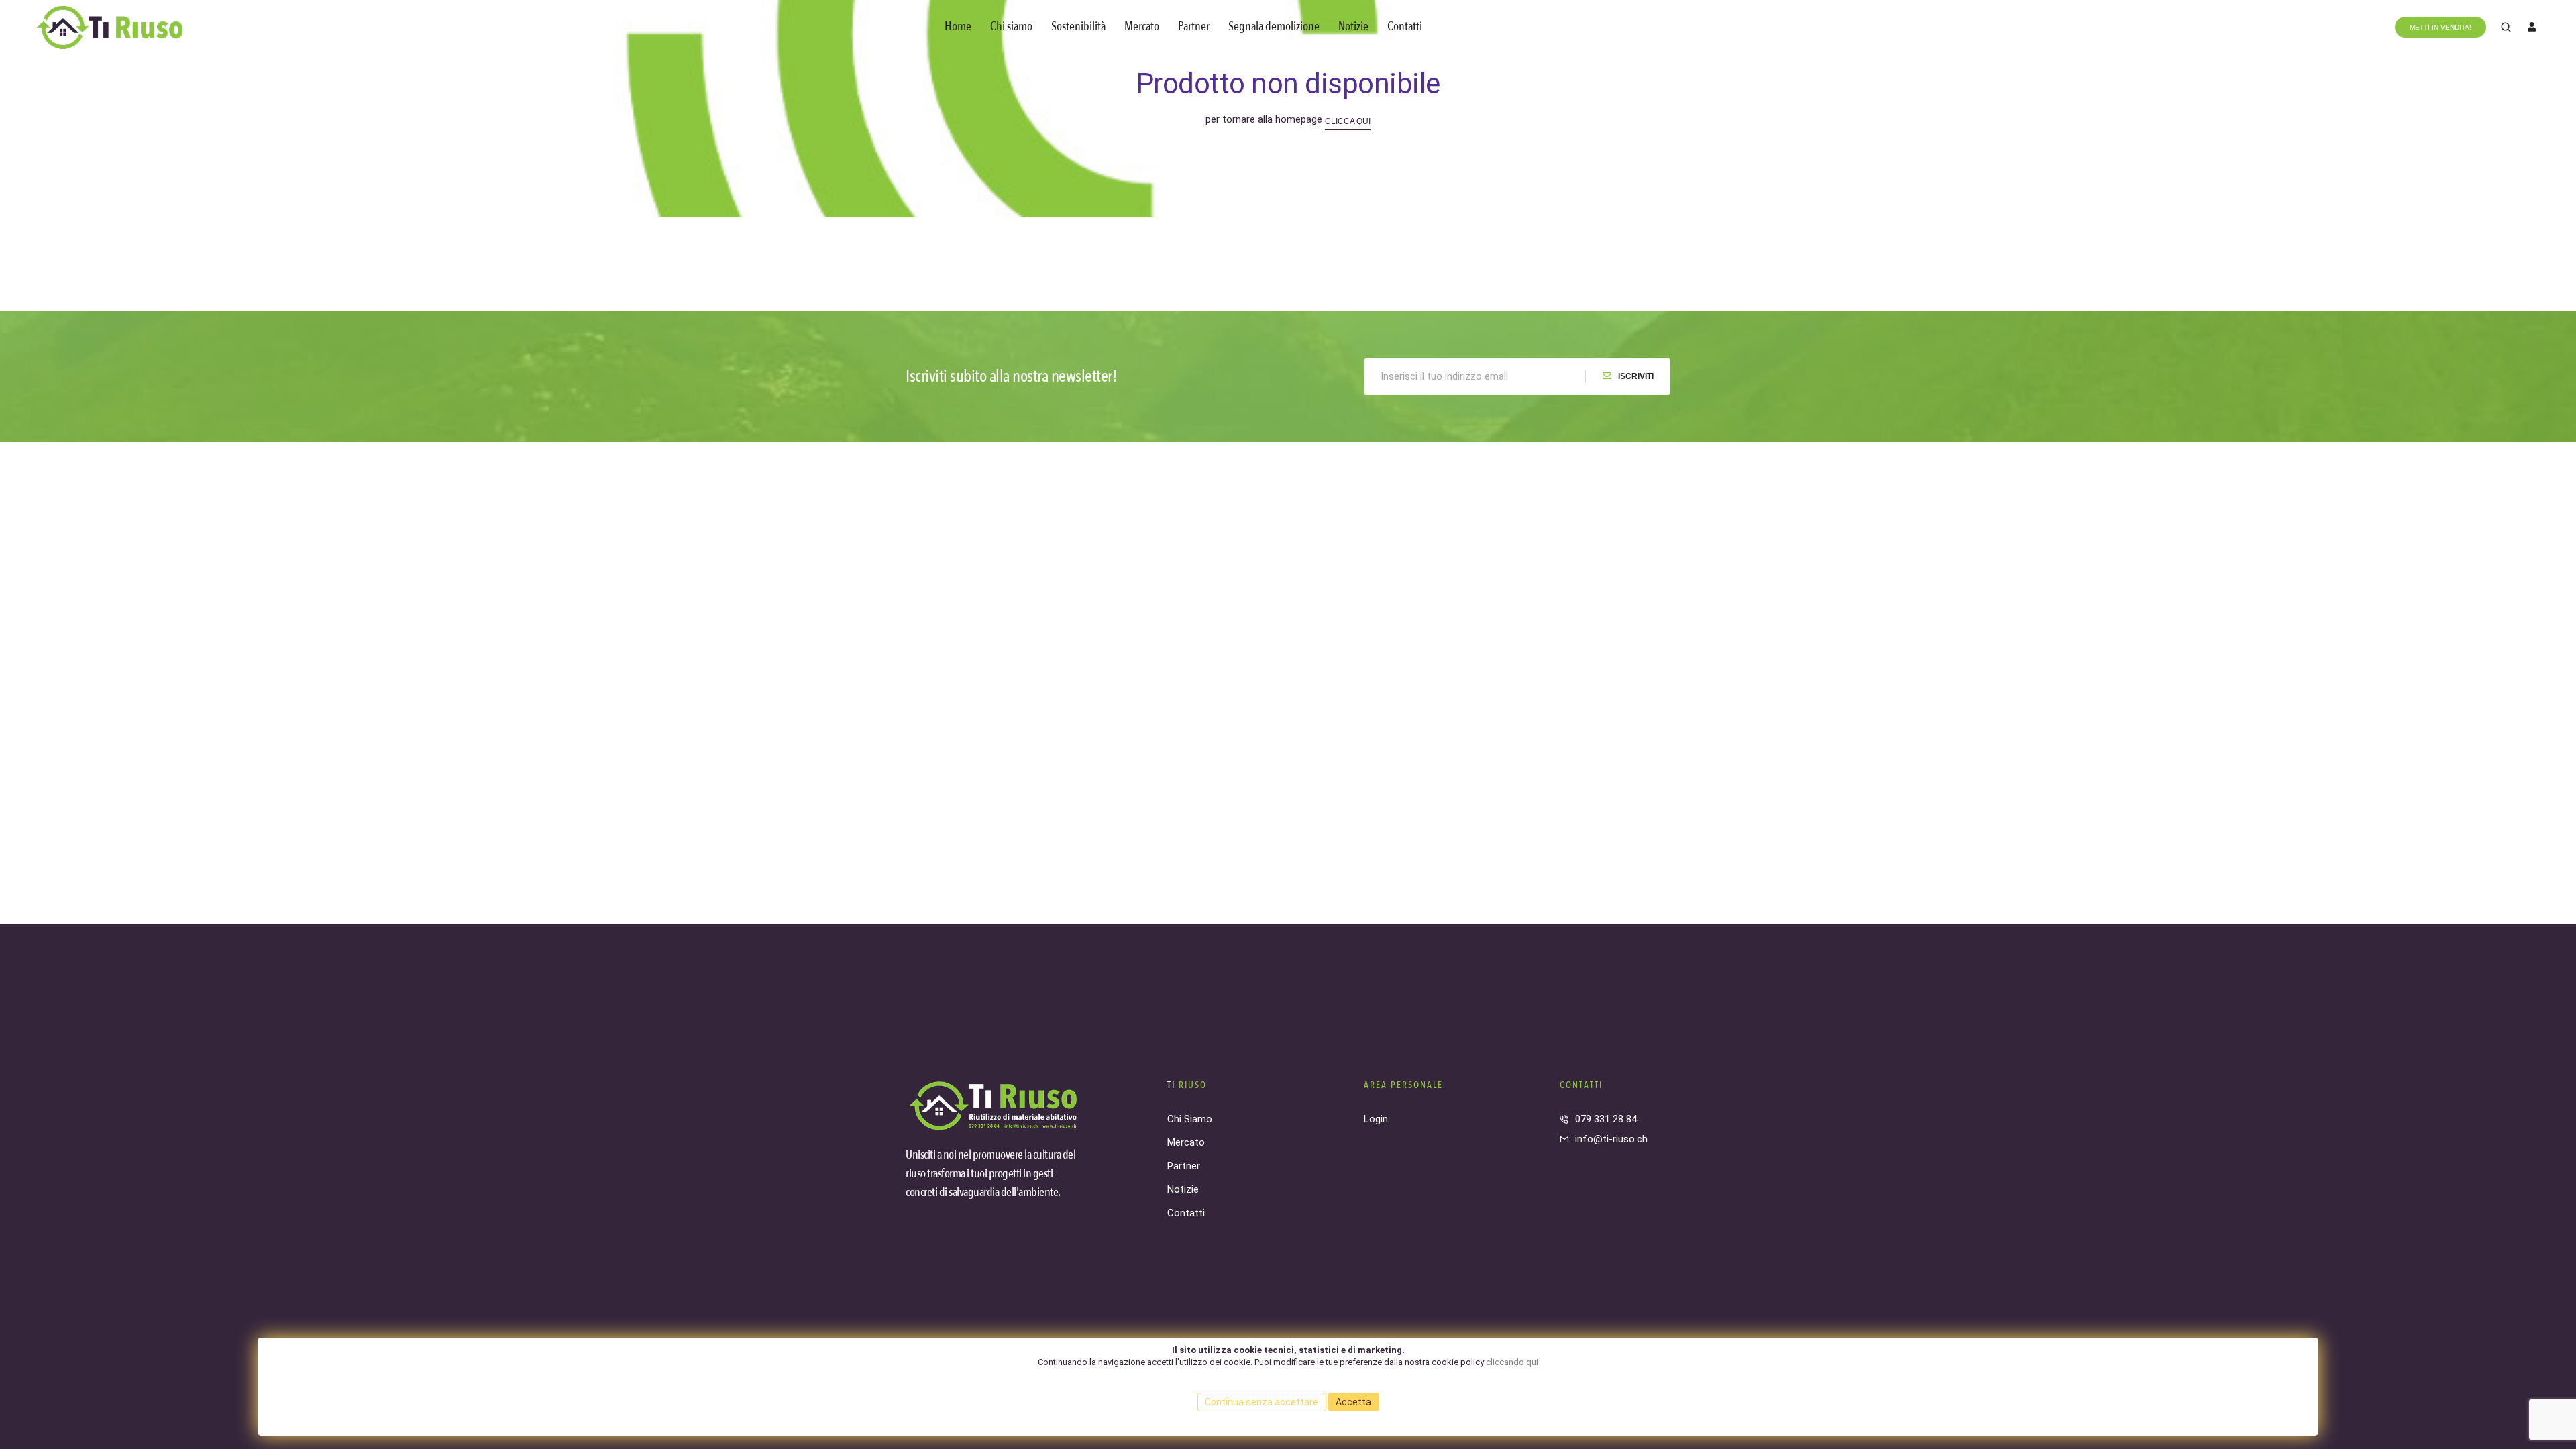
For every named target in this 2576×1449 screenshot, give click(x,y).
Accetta (1353, 1402)
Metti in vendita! (2440, 27)
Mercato (1142, 26)
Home (958, 26)
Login (1376, 1119)
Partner (1194, 26)
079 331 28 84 (1606, 1119)
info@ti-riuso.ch (1611, 1139)
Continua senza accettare (1262, 1402)
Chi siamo (1011, 26)
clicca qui (1348, 121)
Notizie (1353, 26)
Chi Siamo (1190, 1119)
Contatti (1405, 26)
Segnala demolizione (1274, 26)
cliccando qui (1512, 1362)
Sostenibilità (1078, 26)
